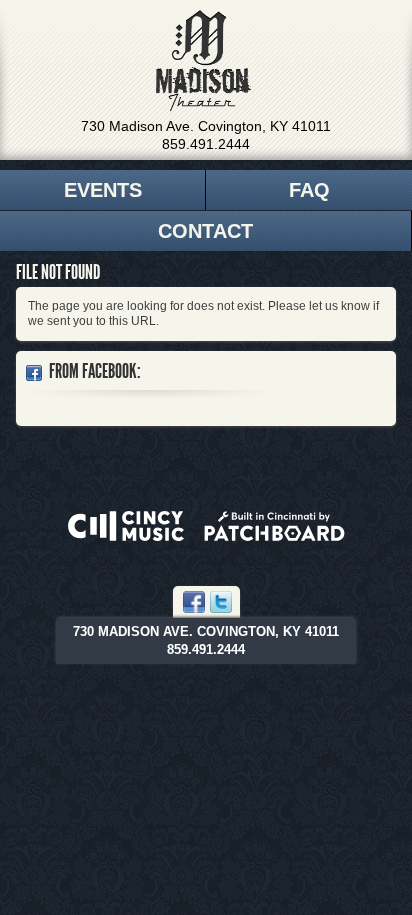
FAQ (309, 190)
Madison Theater (203, 61)
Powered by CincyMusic (126, 526)
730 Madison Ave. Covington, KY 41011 (206, 126)
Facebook (194, 602)
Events (103, 190)
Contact (205, 231)
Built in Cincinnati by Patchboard (274, 526)
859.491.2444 (206, 144)
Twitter (221, 602)
